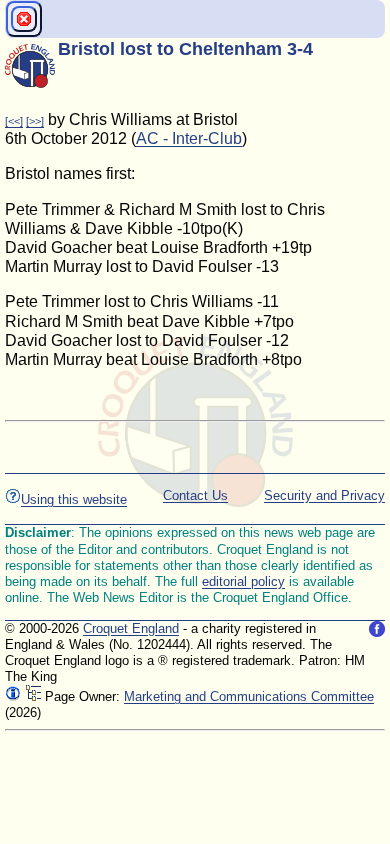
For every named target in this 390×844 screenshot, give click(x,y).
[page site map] (33, 696)
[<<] (14, 121)
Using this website (74, 499)
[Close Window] (24, 19)
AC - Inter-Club (189, 138)
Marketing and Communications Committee (249, 696)
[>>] (35, 121)
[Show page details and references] (13, 696)
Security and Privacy (324, 495)
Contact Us (195, 495)
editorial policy (243, 581)
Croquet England (131, 628)
